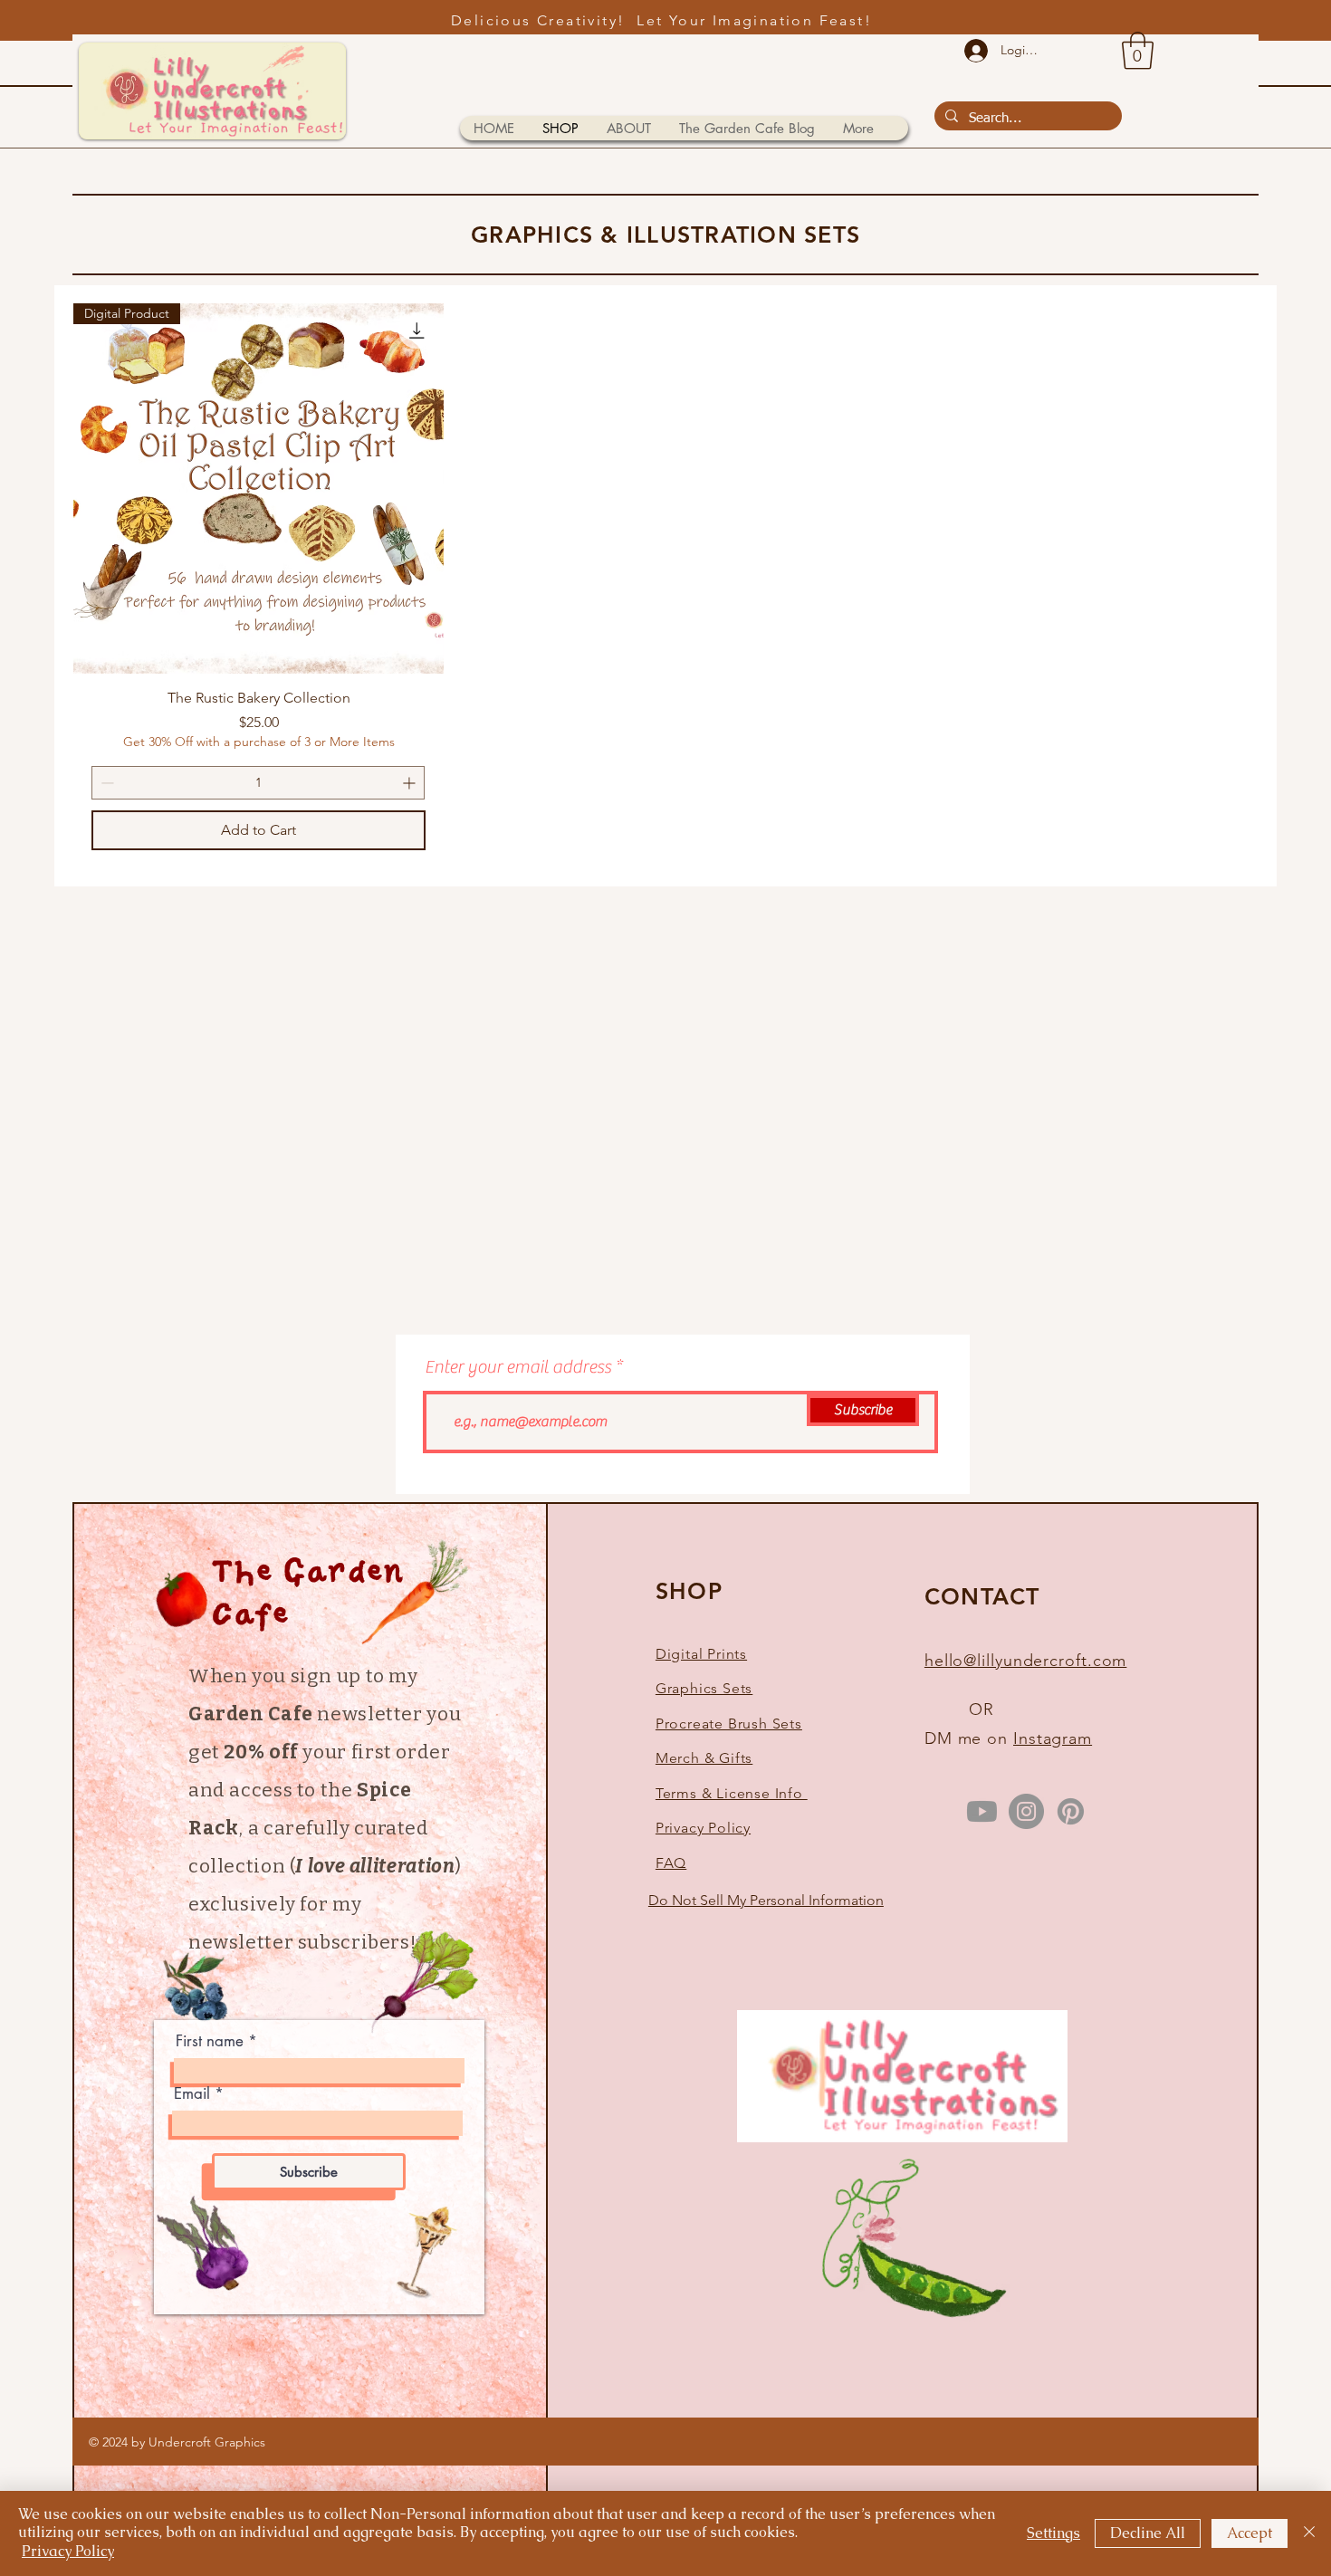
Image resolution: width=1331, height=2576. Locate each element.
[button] (1138, 51)
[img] (902, 2139)
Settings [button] (1053, 2533)
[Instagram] (1026, 1811)
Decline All (1148, 2533)
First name (210, 2041)
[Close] (1309, 2533)
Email (192, 2094)
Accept (1250, 2533)
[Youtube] (982, 1811)
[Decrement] (105, 783)
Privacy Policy (68, 2551)
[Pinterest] (1071, 1811)
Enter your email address (518, 1367)
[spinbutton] (258, 783)
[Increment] (411, 783)
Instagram (1053, 1738)
